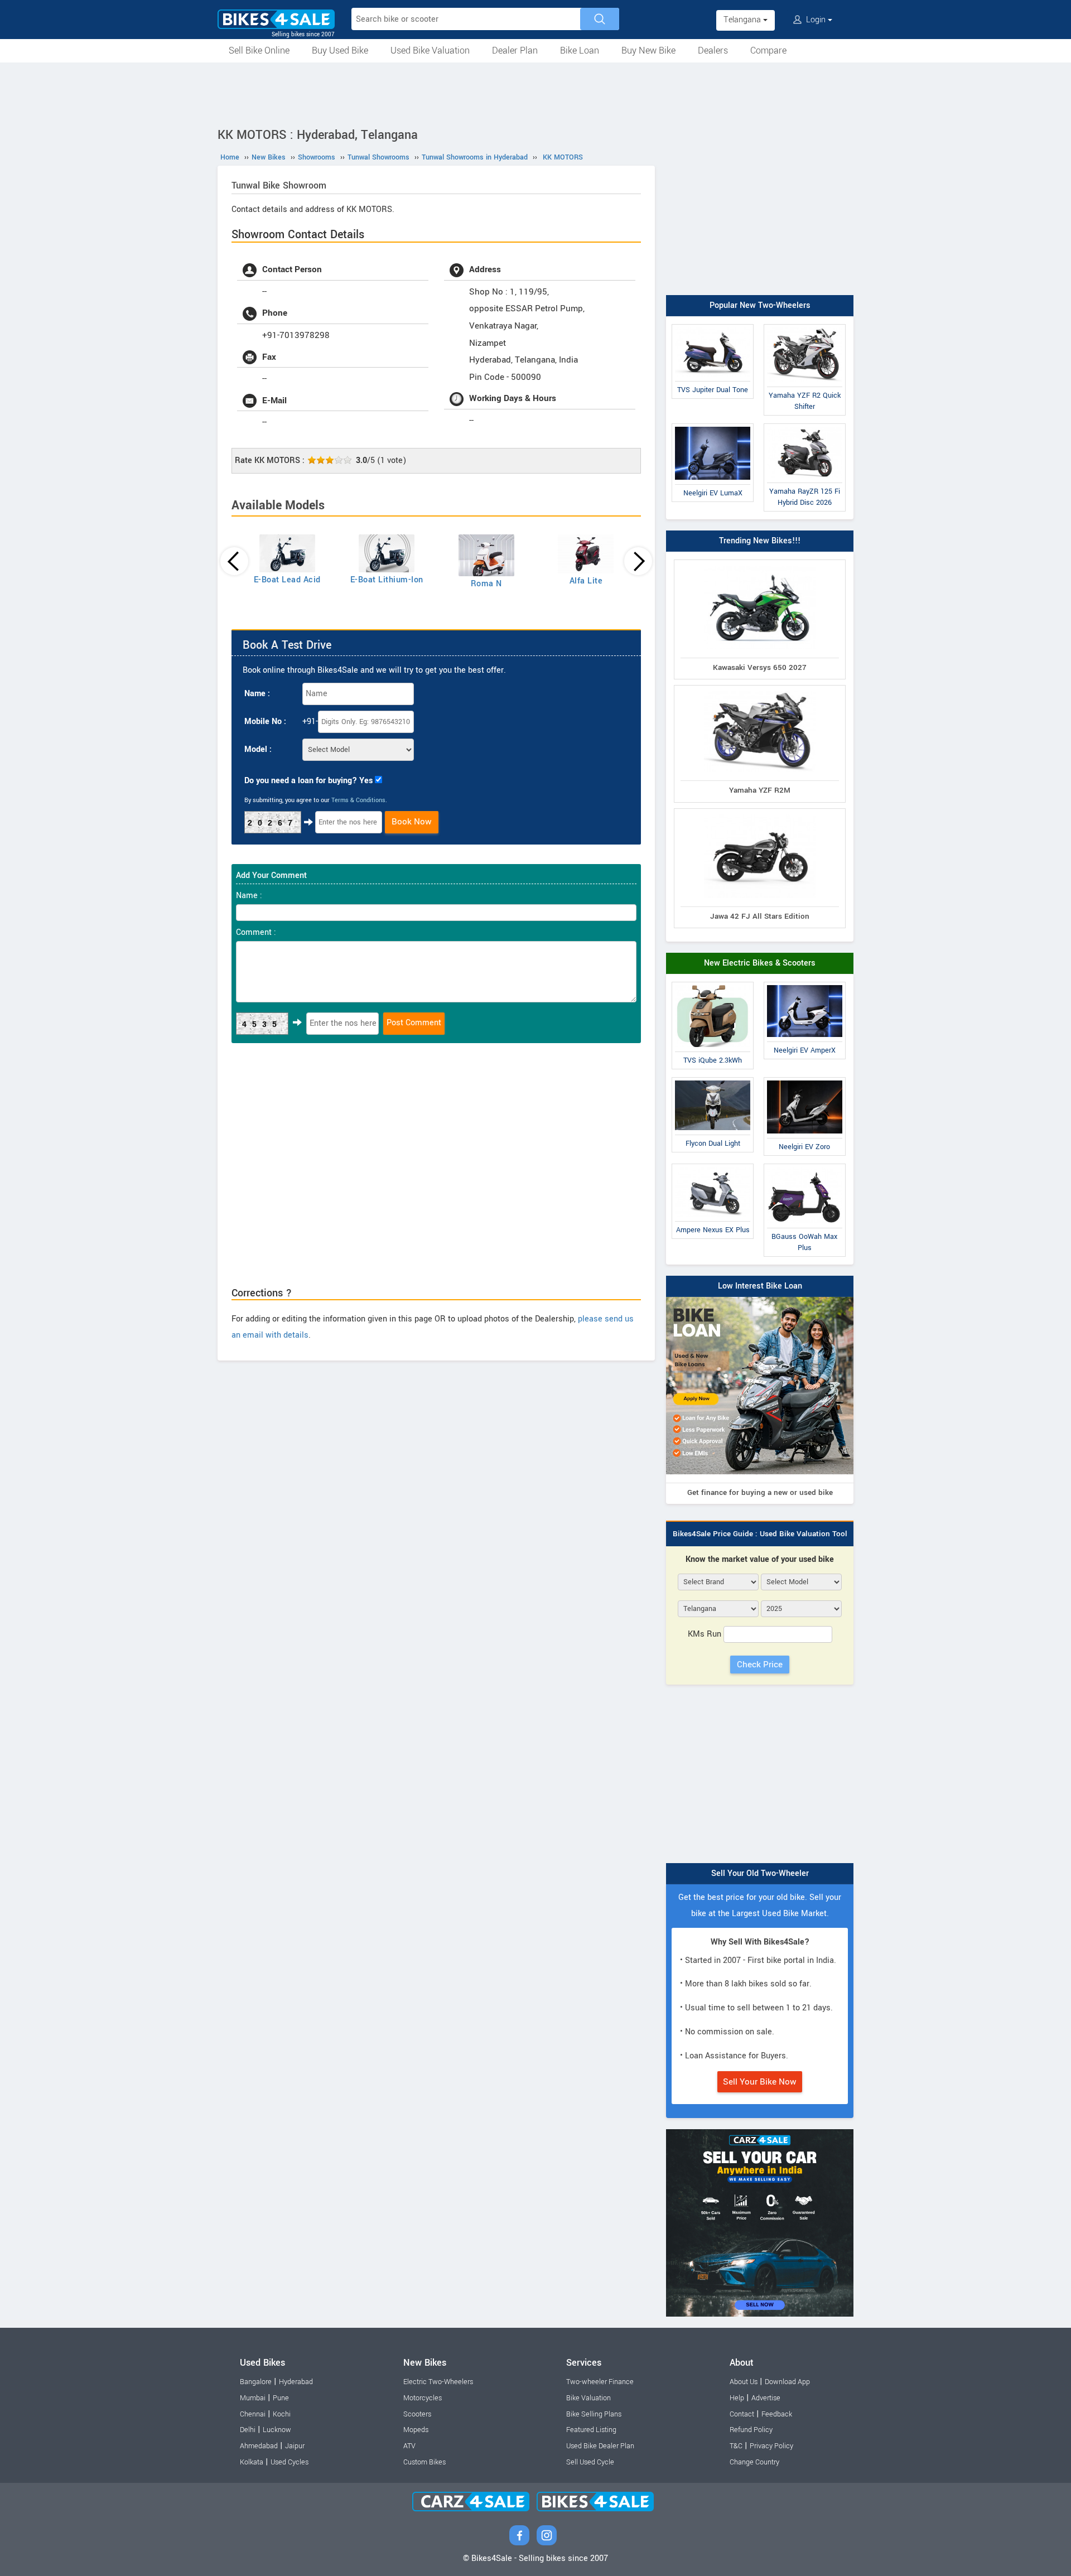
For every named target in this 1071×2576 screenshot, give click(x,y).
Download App (787, 2382)
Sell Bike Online (259, 50)
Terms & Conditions (358, 800)
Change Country (754, 2462)
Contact (742, 2414)
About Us (744, 2382)
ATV (409, 2446)
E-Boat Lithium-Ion (387, 580)
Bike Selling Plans (594, 2414)
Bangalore (256, 2382)
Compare (768, 50)
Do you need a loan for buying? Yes (308, 781)
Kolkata (252, 2462)
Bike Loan (580, 50)
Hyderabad (296, 2382)
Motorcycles (423, 2398)
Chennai (253, 2414)
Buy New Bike (648, 50)
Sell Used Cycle (590, 2462)
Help (737, 2398)
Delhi (248, 2430)
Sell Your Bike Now (760, 2082)
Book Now (412, 822)
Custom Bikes (424, 2462)
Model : (258, 749)
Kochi (282, 2414)
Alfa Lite (586, 581)
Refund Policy (751, 2430)
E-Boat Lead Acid (287, 580)
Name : (257, 694)
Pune (281, 2398)
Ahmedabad (259, 2446)
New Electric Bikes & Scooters (760, 963)
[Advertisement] (535, 93)
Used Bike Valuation (430, 50)
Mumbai (253, 2398)
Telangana (743, 20)
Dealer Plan (515, 50)
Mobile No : (265, 722)
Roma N (486, 584)
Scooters (417, 2414)
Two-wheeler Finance (600, 2382)
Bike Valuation (588, 2398)
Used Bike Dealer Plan (600, 2446)
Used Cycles (290, 2462)
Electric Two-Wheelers (438, 2382)
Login (816, 20)
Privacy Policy (771, 2446)
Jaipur (295, 2446)
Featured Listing (591, 2430)
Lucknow (277, 2430)
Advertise (766, 2398)
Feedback (777, 2414)
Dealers (713, 50)
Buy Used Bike (340, 50)
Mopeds (416, 2430)
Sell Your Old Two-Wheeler (760, 1873)
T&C (736, 2446)
